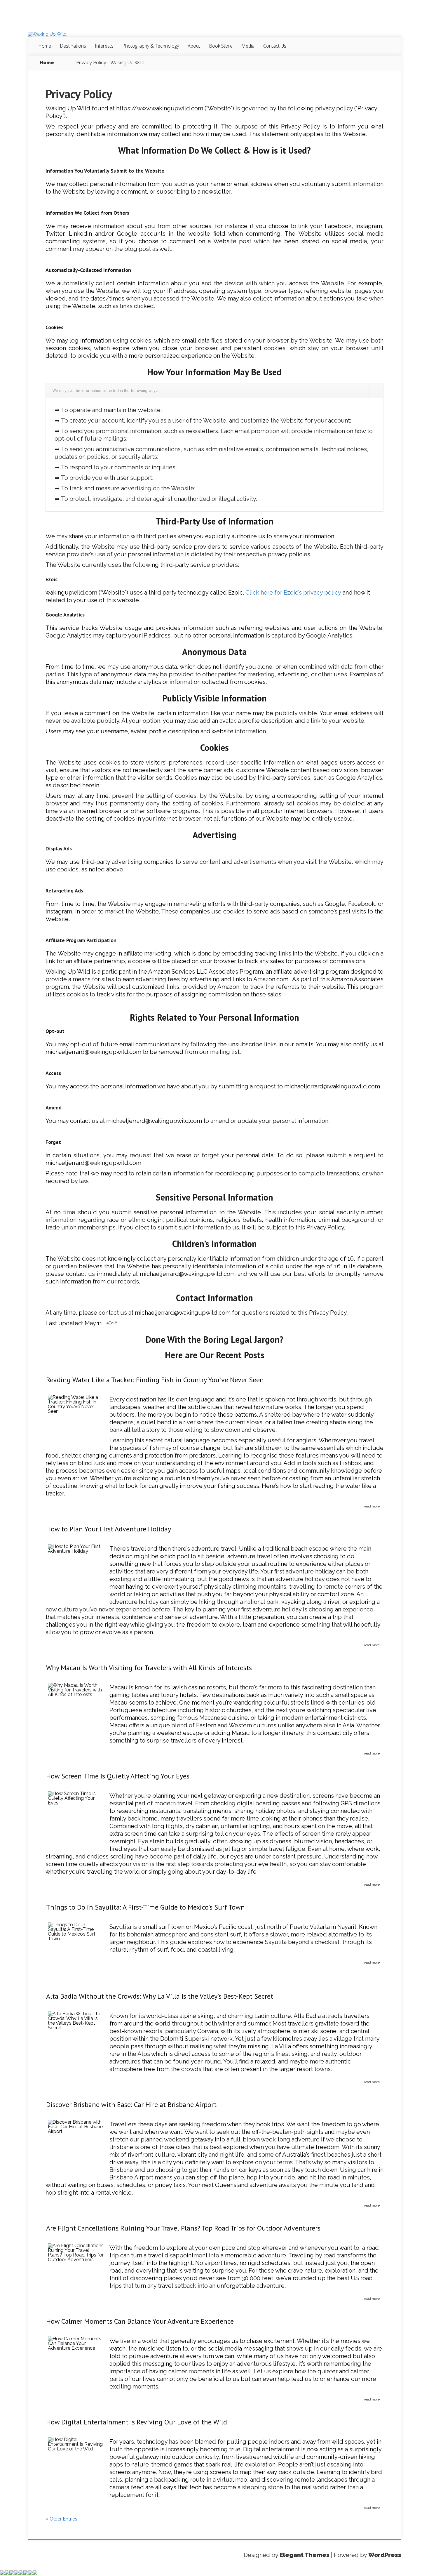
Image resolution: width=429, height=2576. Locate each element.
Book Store (221, 46)
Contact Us (275, 46)
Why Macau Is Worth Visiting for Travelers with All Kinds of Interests (149, 1668)
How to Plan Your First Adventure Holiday (109, 1529)
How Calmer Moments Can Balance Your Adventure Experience (140, 2321)
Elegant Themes (305, 2555)
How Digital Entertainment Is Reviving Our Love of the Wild (137, 2422)
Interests (104, 46)
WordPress (385, 2555)
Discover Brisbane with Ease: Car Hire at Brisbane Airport (131, 2105)
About (194, 46)
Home (45, 46)
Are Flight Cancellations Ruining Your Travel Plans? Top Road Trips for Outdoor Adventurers (183, 2228)
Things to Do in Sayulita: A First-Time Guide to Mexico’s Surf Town (145, 1907)
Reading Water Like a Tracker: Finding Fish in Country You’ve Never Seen (155, 1380)
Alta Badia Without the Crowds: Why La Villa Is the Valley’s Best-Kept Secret (160, 1996)
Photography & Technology (151, 46)
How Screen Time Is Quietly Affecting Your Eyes (118, 1776)
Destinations (73, 46)
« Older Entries (61, 2519)
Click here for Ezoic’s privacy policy (293, 593)
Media (248, 46)
